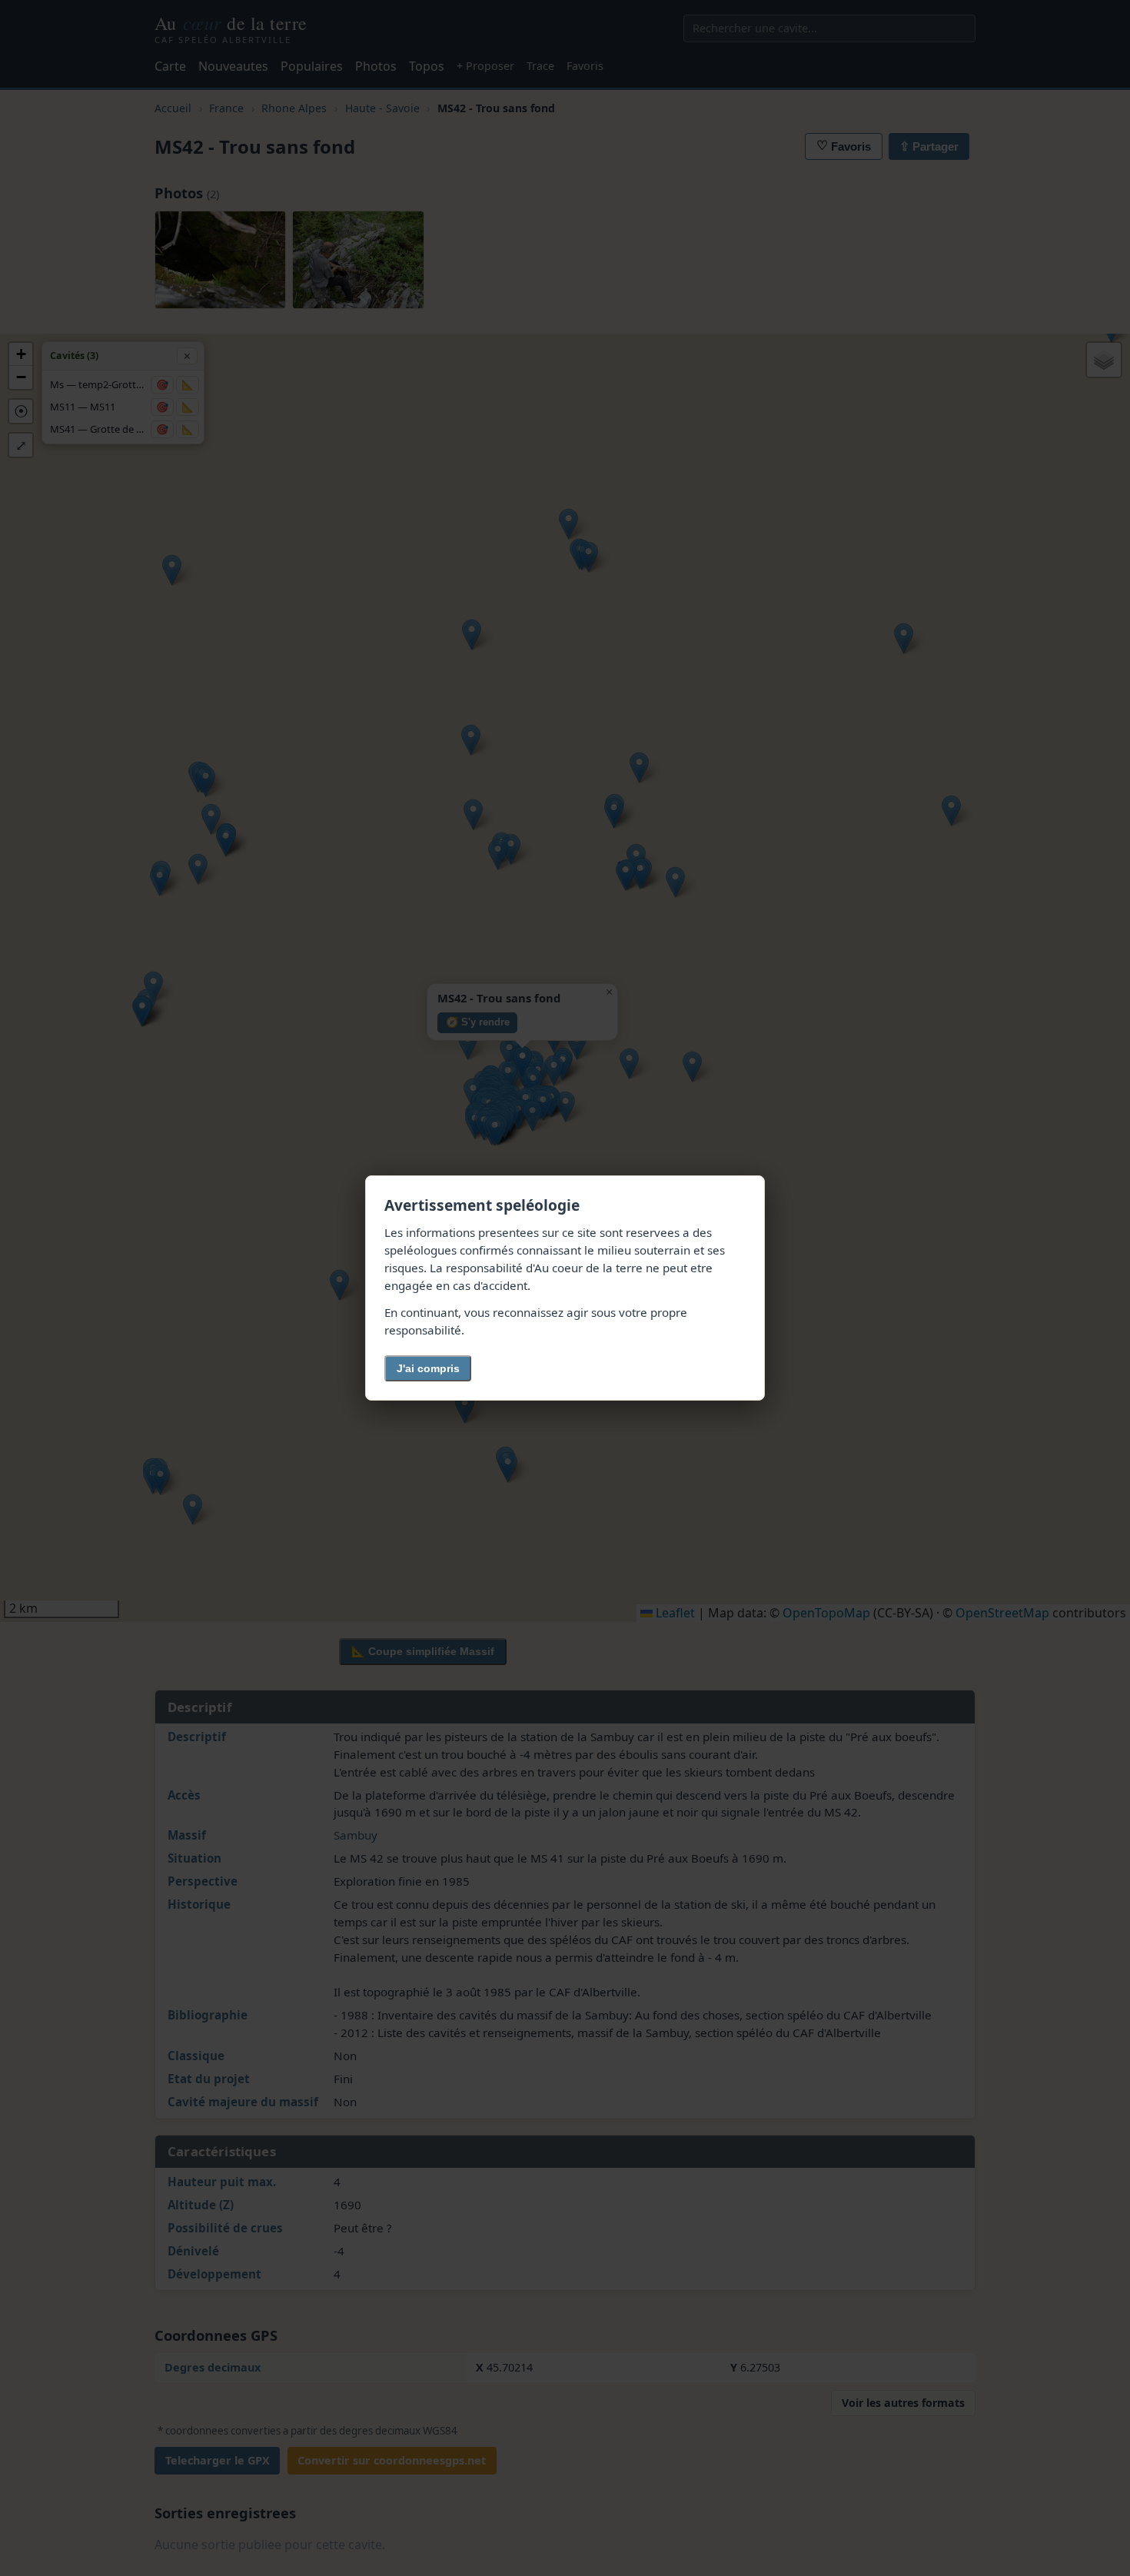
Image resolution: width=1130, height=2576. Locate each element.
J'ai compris (428, 1368)
